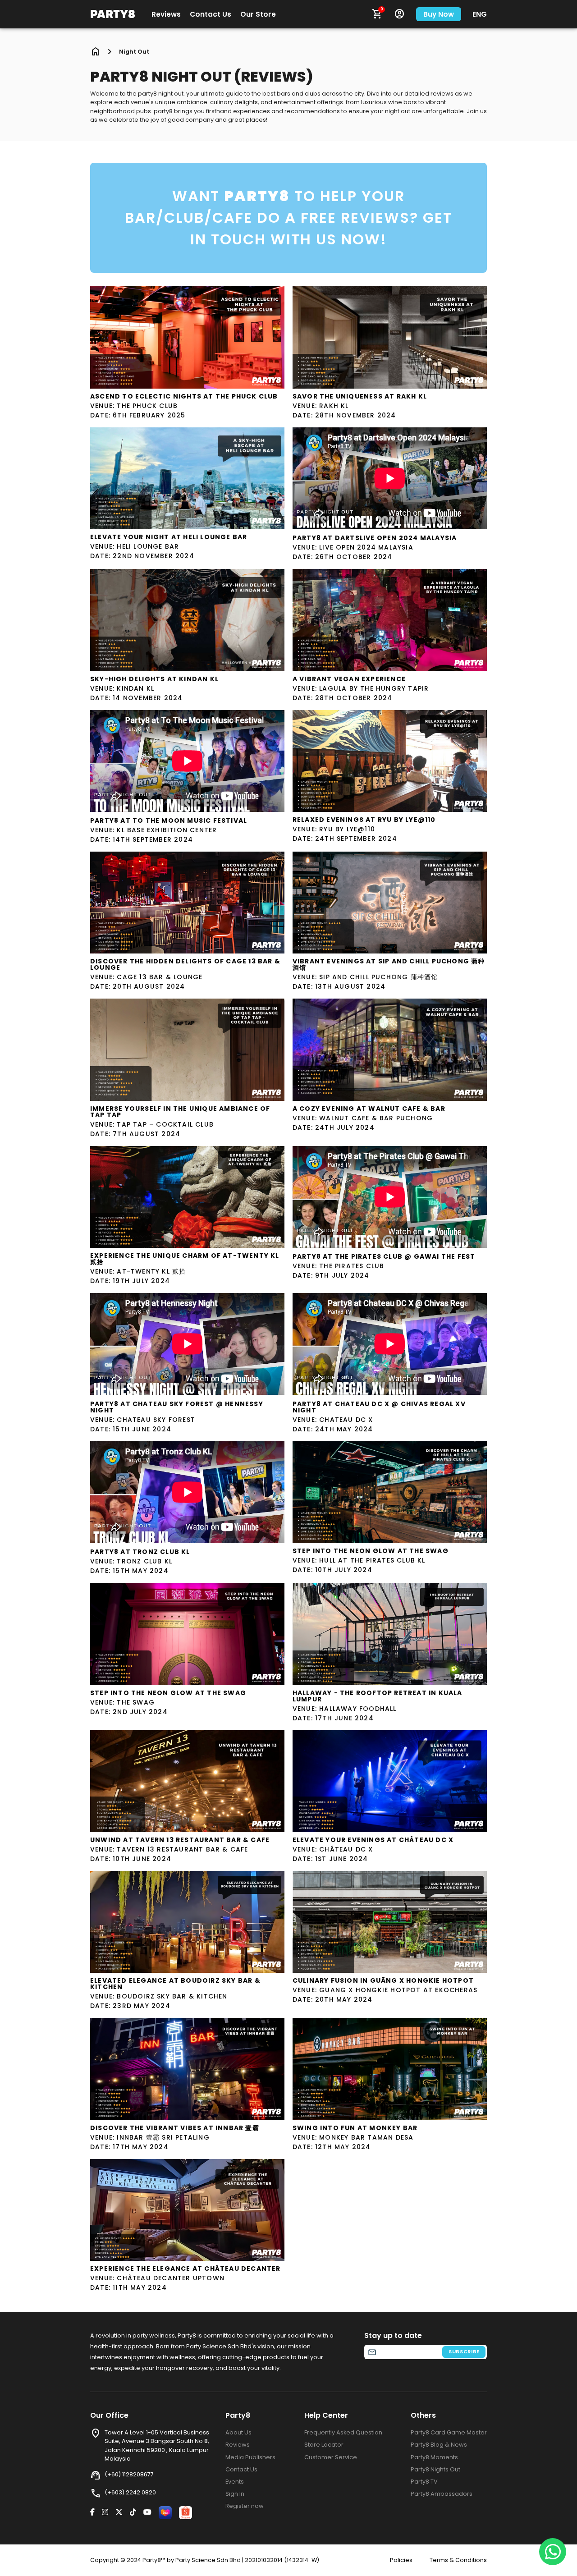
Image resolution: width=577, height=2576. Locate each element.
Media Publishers (250, 2457)
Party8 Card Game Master (449, 2432)
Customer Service (331, 2457)
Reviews (166, 14)
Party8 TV (424, 2482)
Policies (401, 2560)
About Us (238, 2432)
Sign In (235, 2494)
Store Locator (324, 2445)
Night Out (134, 52)
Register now (245, 2506)
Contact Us (211, 14)
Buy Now (439, 14)
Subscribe (464, 2351)
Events (235, 2482)
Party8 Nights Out (435, 2469)
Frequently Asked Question (343, 2432)
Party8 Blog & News (439, 2445)
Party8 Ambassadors (442, 2494)
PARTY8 (113, 14)
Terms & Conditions (458, 2560)
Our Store (258, 14)
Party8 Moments (434, 2457)
